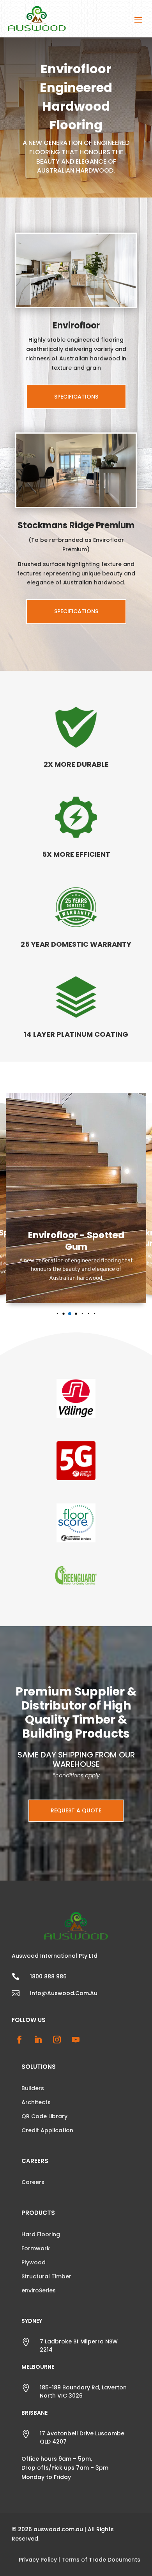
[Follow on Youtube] (76, 2040)
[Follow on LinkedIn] (38, 2040)
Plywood (34, 2262)
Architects (36, 2102)
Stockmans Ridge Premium (76, 525)
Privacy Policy (38, 2560)
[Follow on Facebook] (19, 2040)
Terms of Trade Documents (101, 2560)
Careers (33, 2182)
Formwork (36, 2248)
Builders (33, 2088)
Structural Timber (46, 2276)
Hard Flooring (41, 2234)
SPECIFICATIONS (76, 397)
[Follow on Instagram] (57, 2040)
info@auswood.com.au (64, 1993)
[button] (51, 1314)
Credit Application (47, 2130)
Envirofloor (76, 326)
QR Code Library (44, 2116)
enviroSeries (39, 2290)
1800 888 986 (48, 1976)
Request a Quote (76, 1810)
